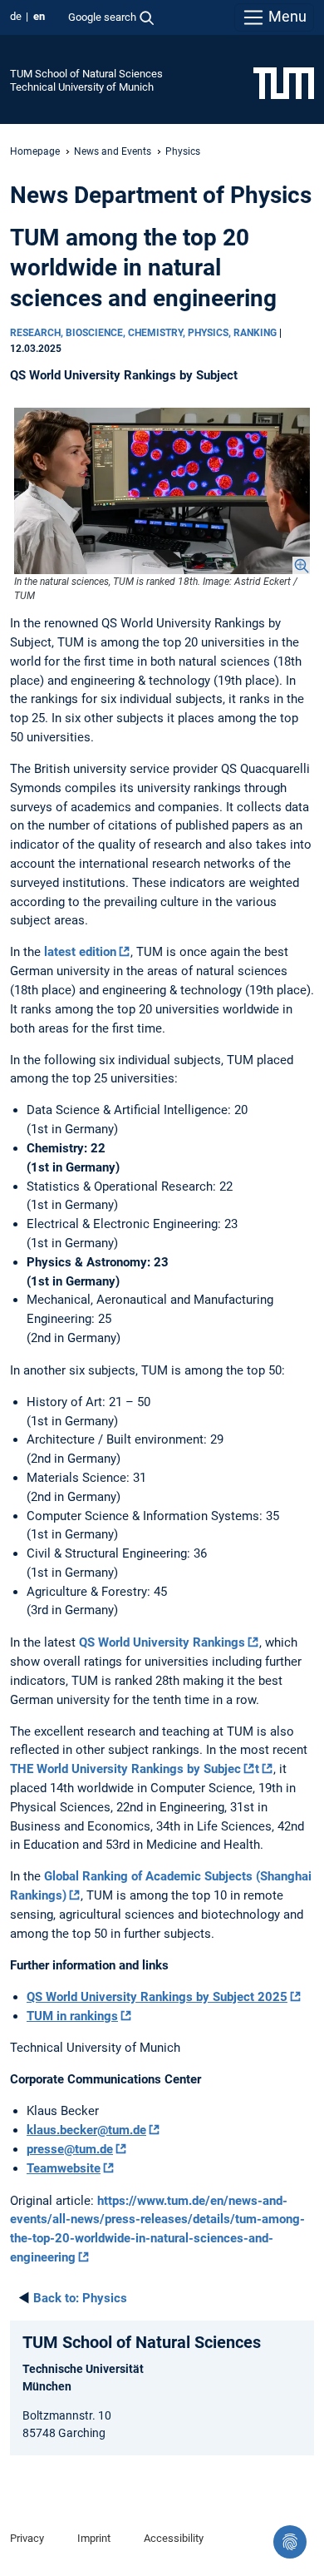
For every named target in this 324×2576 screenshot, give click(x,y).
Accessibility (174, 2538)
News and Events (113, 151)
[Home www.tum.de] (284, 82)
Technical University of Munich (82, 87)
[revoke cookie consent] (290, 2542)
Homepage (35, 151)
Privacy (27, 2538)
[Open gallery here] (162, 491)
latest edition (80, 952)
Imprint (94, 2538)
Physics (80, 2298)
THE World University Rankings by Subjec (125, 1769)
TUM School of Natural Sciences (86, 74)
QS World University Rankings (162, 1642)
